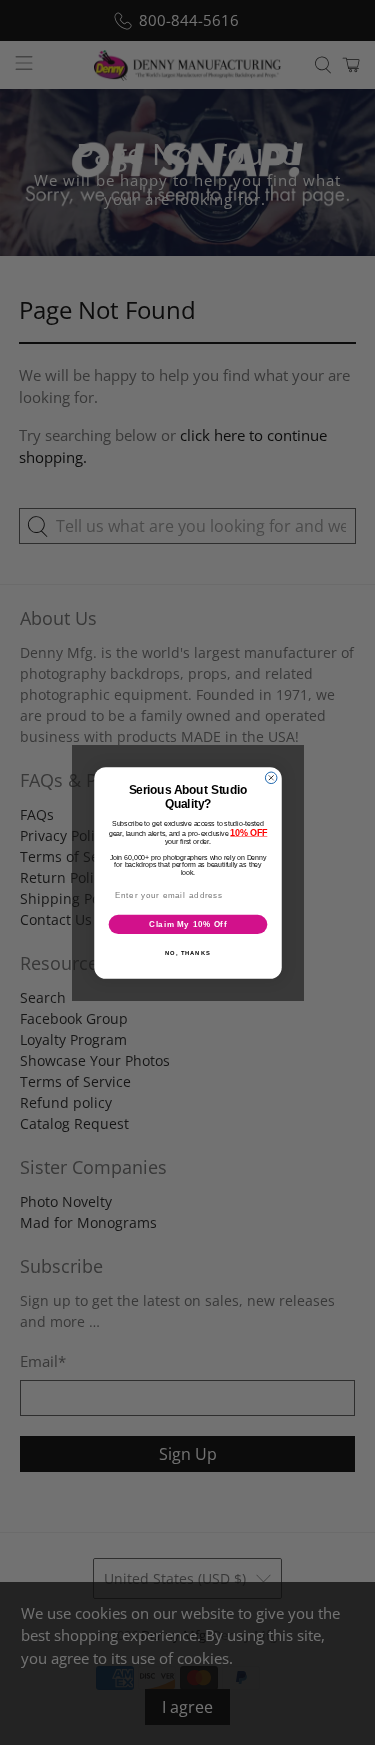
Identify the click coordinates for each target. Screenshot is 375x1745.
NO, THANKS (188, 952)
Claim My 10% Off (187, 923)
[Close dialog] (271, 778)
